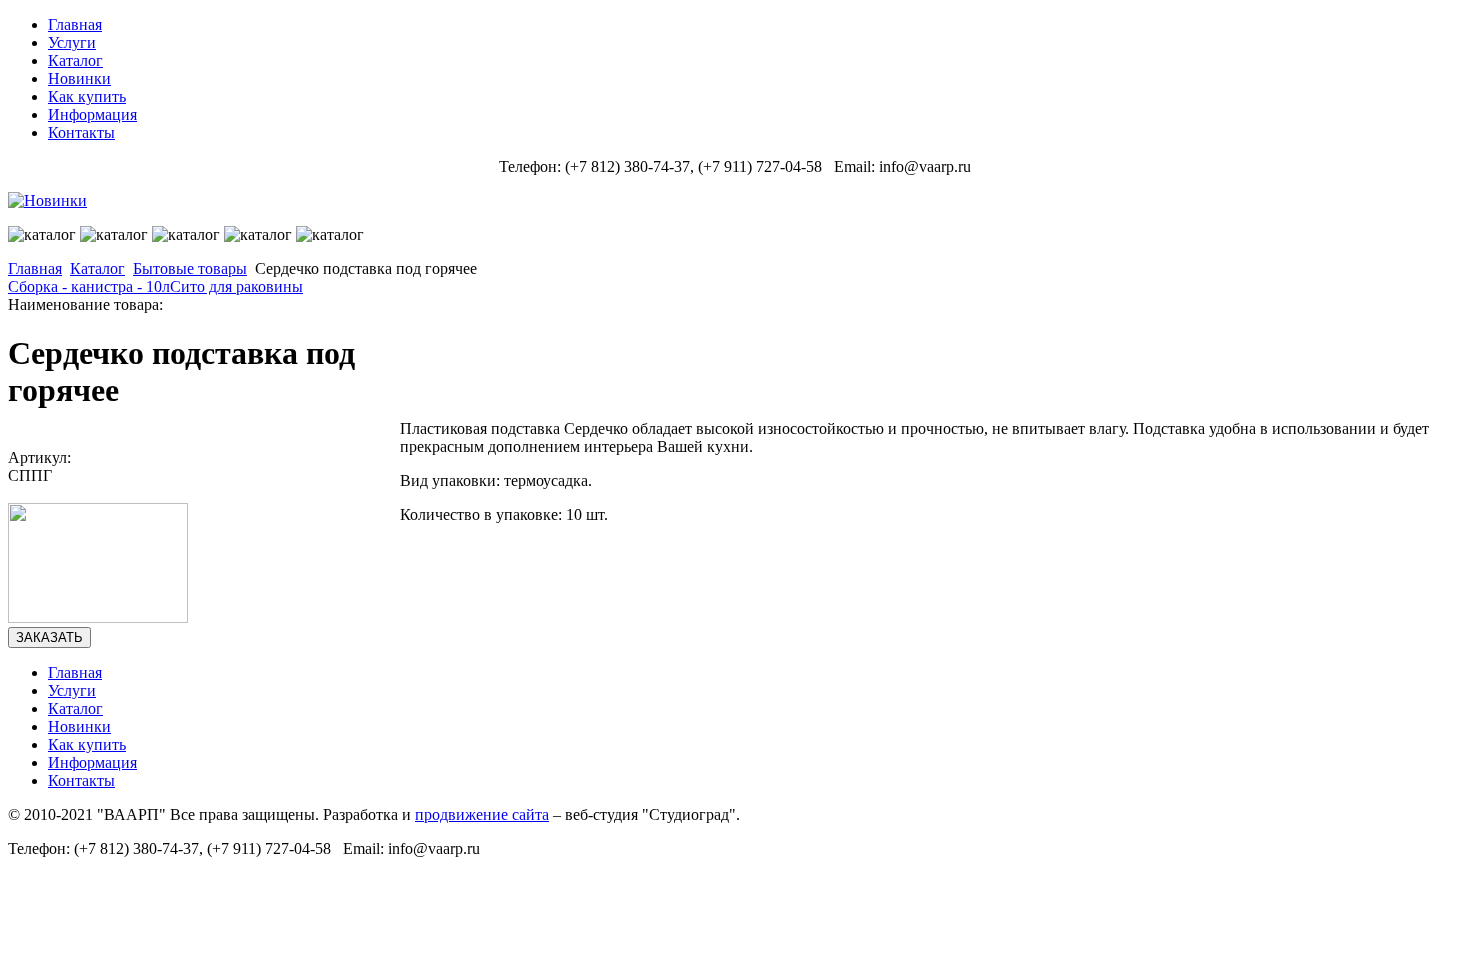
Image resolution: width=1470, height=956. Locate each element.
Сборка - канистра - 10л (89, 286)
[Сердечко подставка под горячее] (98, 617)
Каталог (97, 268)
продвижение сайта (482, 814)
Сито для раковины (236, 286)
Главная (35, 268)
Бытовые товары (190, 268)
